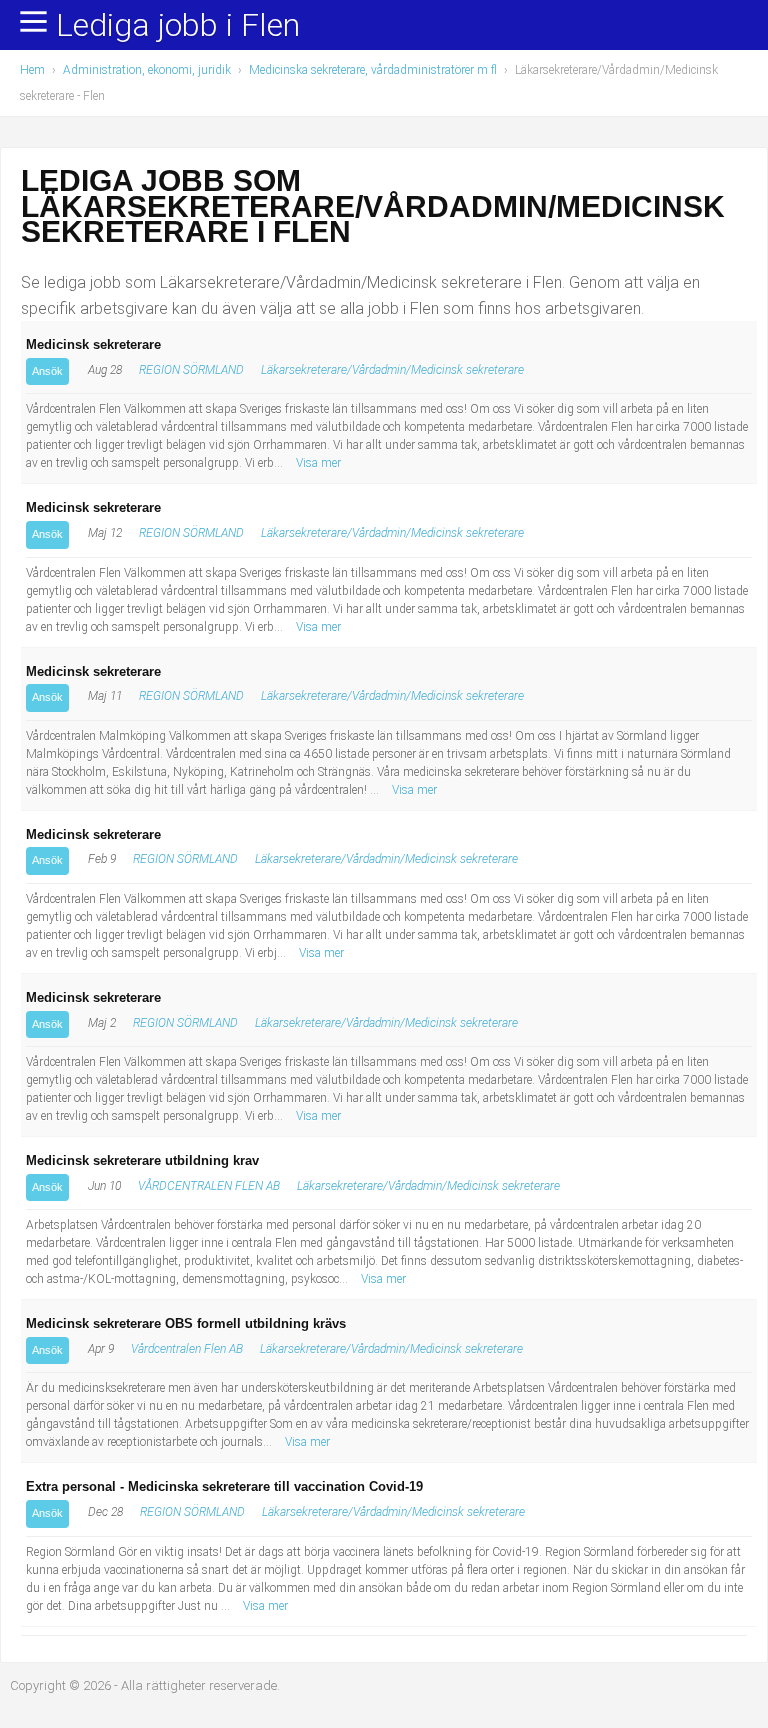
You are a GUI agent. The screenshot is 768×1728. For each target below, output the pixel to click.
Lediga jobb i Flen (178, 26)
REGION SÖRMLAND (191, 370)
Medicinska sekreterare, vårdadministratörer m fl (373, 70)
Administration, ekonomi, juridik (147, 70)
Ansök (47, 371)
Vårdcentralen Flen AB (187, 1349)
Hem (32, 70)
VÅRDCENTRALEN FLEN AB (209, 1186)
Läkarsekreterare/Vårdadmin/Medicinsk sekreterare (392, 370)
